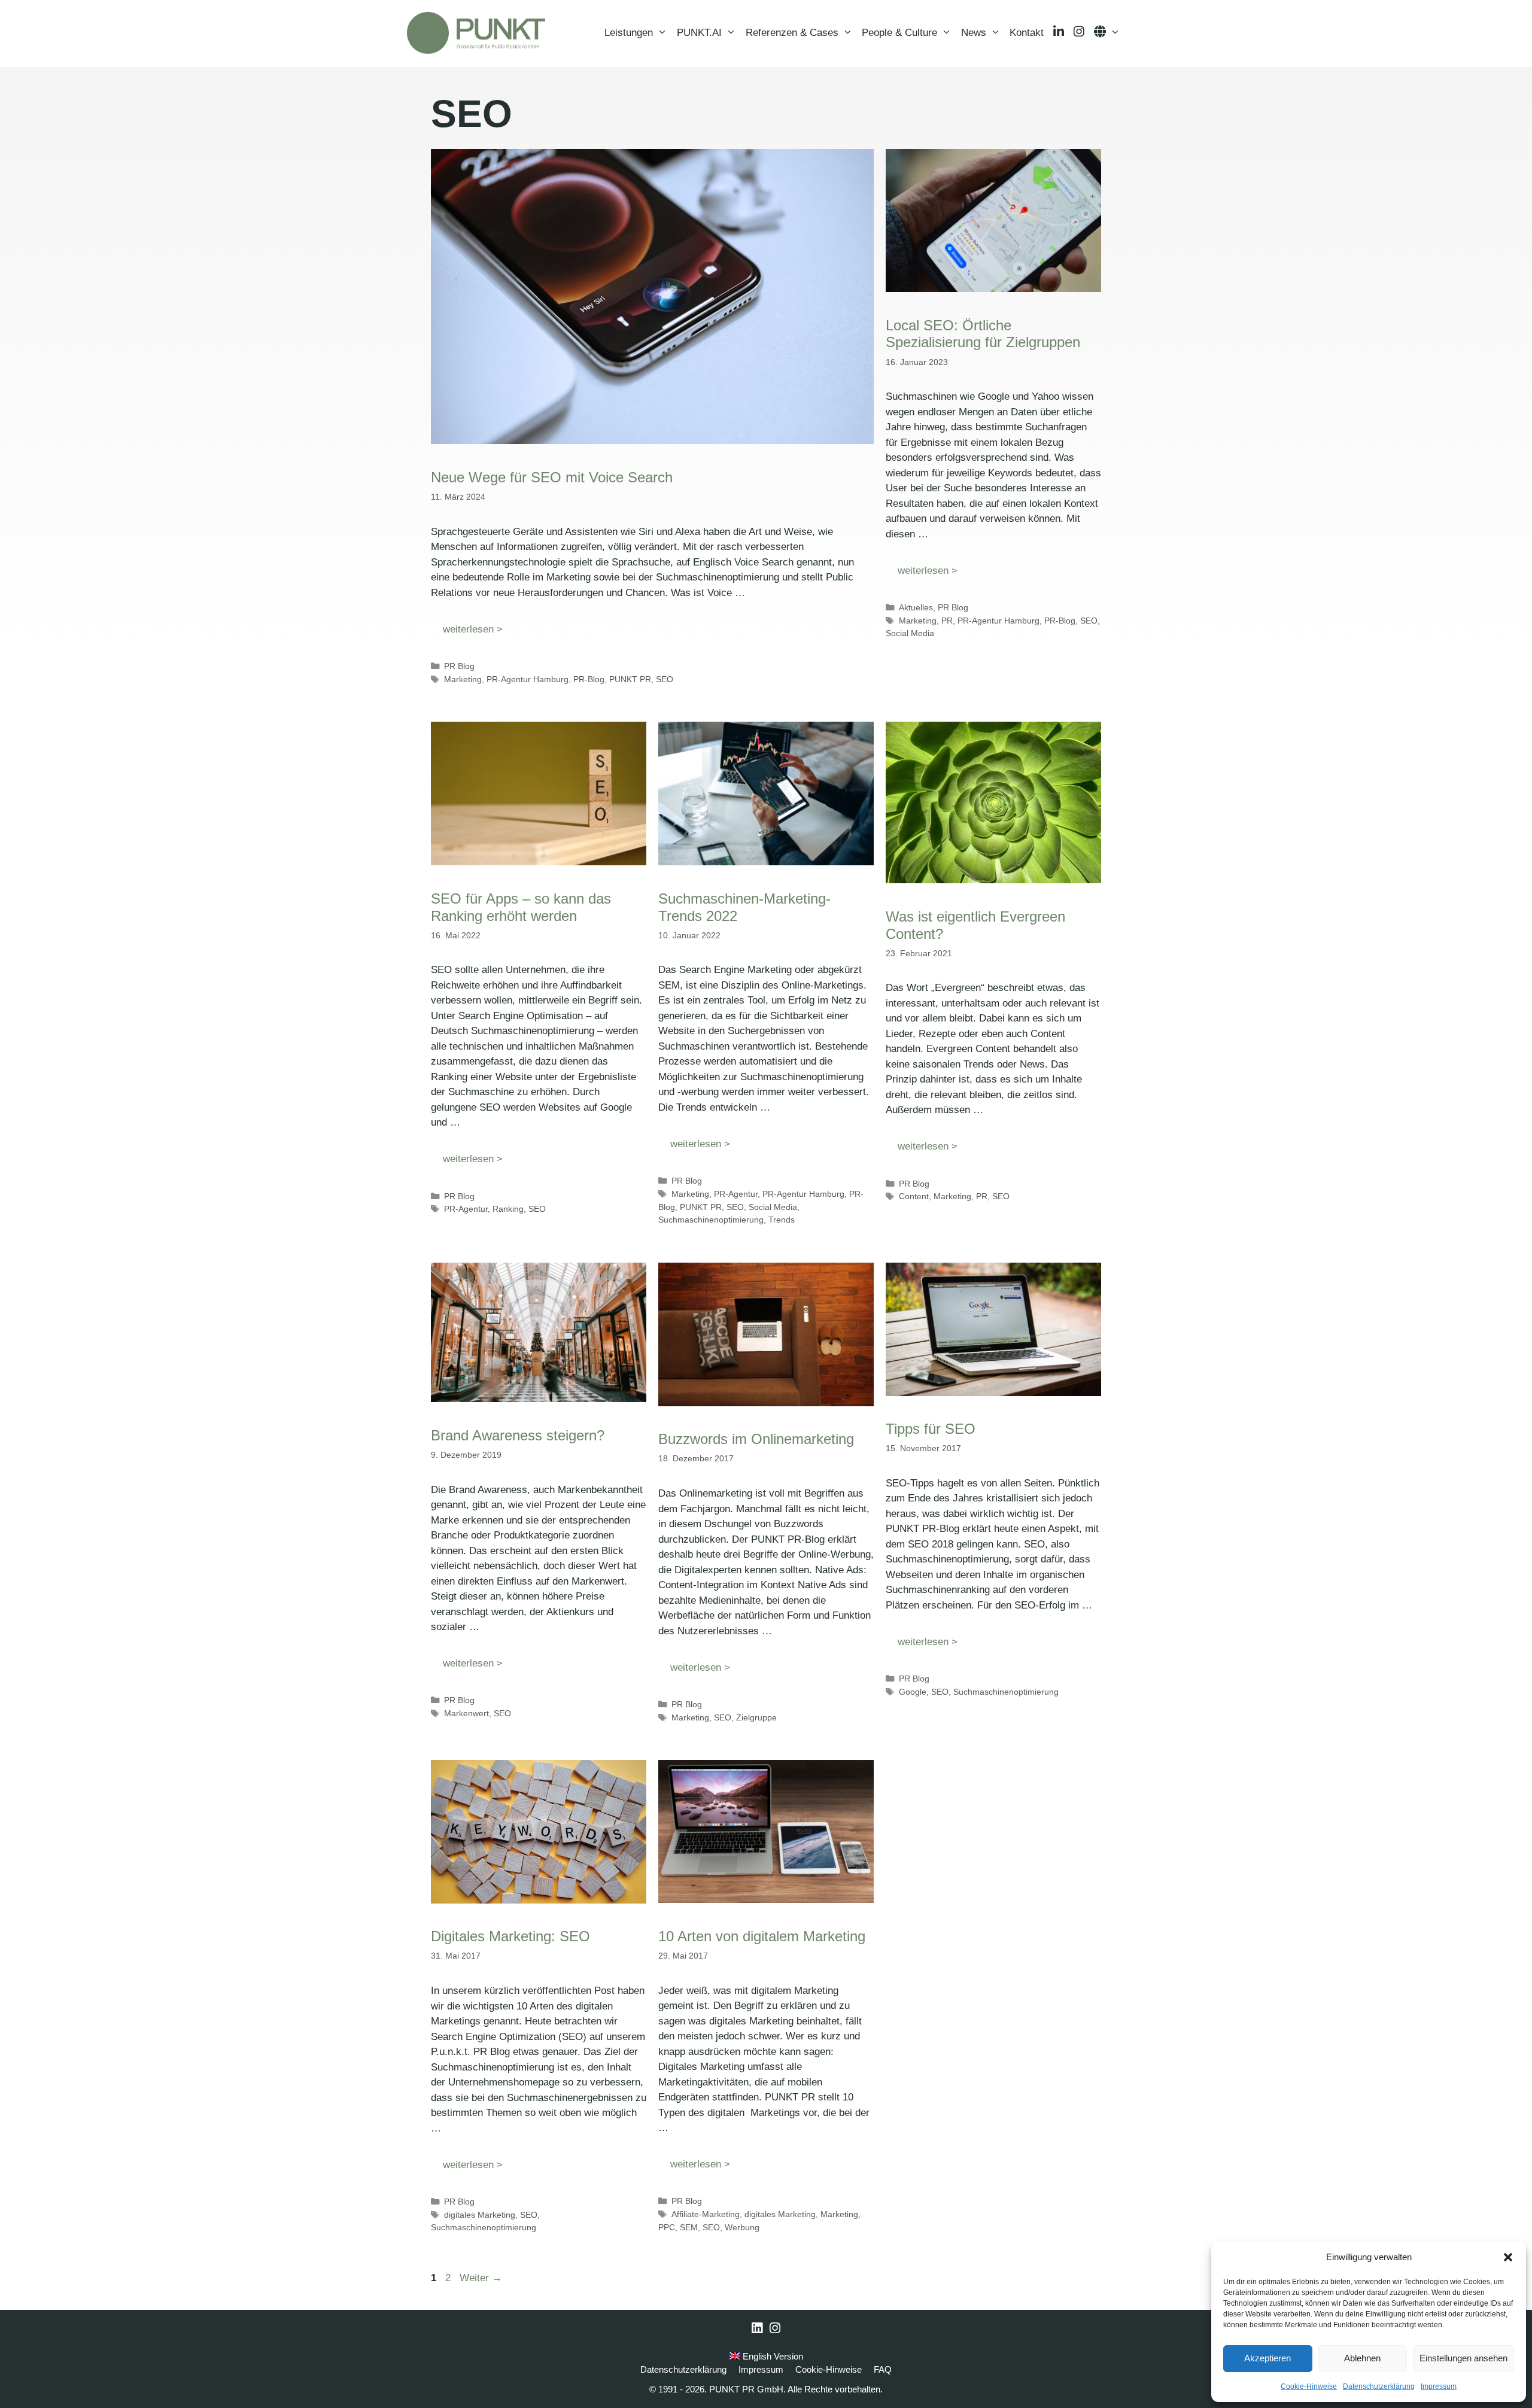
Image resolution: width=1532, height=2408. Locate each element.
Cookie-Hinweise (1309, 2386)
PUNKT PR (630, 679)
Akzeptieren (1267, 2358)
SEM (689, 2227)
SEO (665, 679)
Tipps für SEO (931, 1429)
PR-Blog (589, 679)
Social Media (910, 633)
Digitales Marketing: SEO (510, 1936)
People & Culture (899, 33)
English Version (772, 2356)
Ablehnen (1362, 2358)
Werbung (742, 2227)
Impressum (1439, 2386)
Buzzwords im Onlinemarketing (756, 1439)
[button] (1508, 2257)
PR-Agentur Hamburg (528, 679)
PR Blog (459, 666)
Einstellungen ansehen (1463, 2358)
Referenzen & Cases (792, 33)
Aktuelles (916, 607)
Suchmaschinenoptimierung (711, 1220)
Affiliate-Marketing (706, 2214)
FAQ (883, 2369)
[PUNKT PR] (476, 33)
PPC (667, 2227)
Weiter (481, 2278)
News (974, 33)
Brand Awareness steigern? (518, 1435)
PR (947, 621)
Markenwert (466, 1713)
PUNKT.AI (699, 33)
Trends (782, 1220)
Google (913, 1692)
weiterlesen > (473, 629)
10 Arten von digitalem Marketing (762, 1936)
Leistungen (629, 33)
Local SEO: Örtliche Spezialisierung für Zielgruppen (983, 334)
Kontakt (1027, 33)
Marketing (463, 679)
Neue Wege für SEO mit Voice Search (552, 477)
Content (914, 1196)
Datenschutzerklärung (1379, 2386)
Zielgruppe (756, 1717)
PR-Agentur (466, 1209)
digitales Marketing (480, 2215)
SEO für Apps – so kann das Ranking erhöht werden (521, 907)
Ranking (508, 1209)
